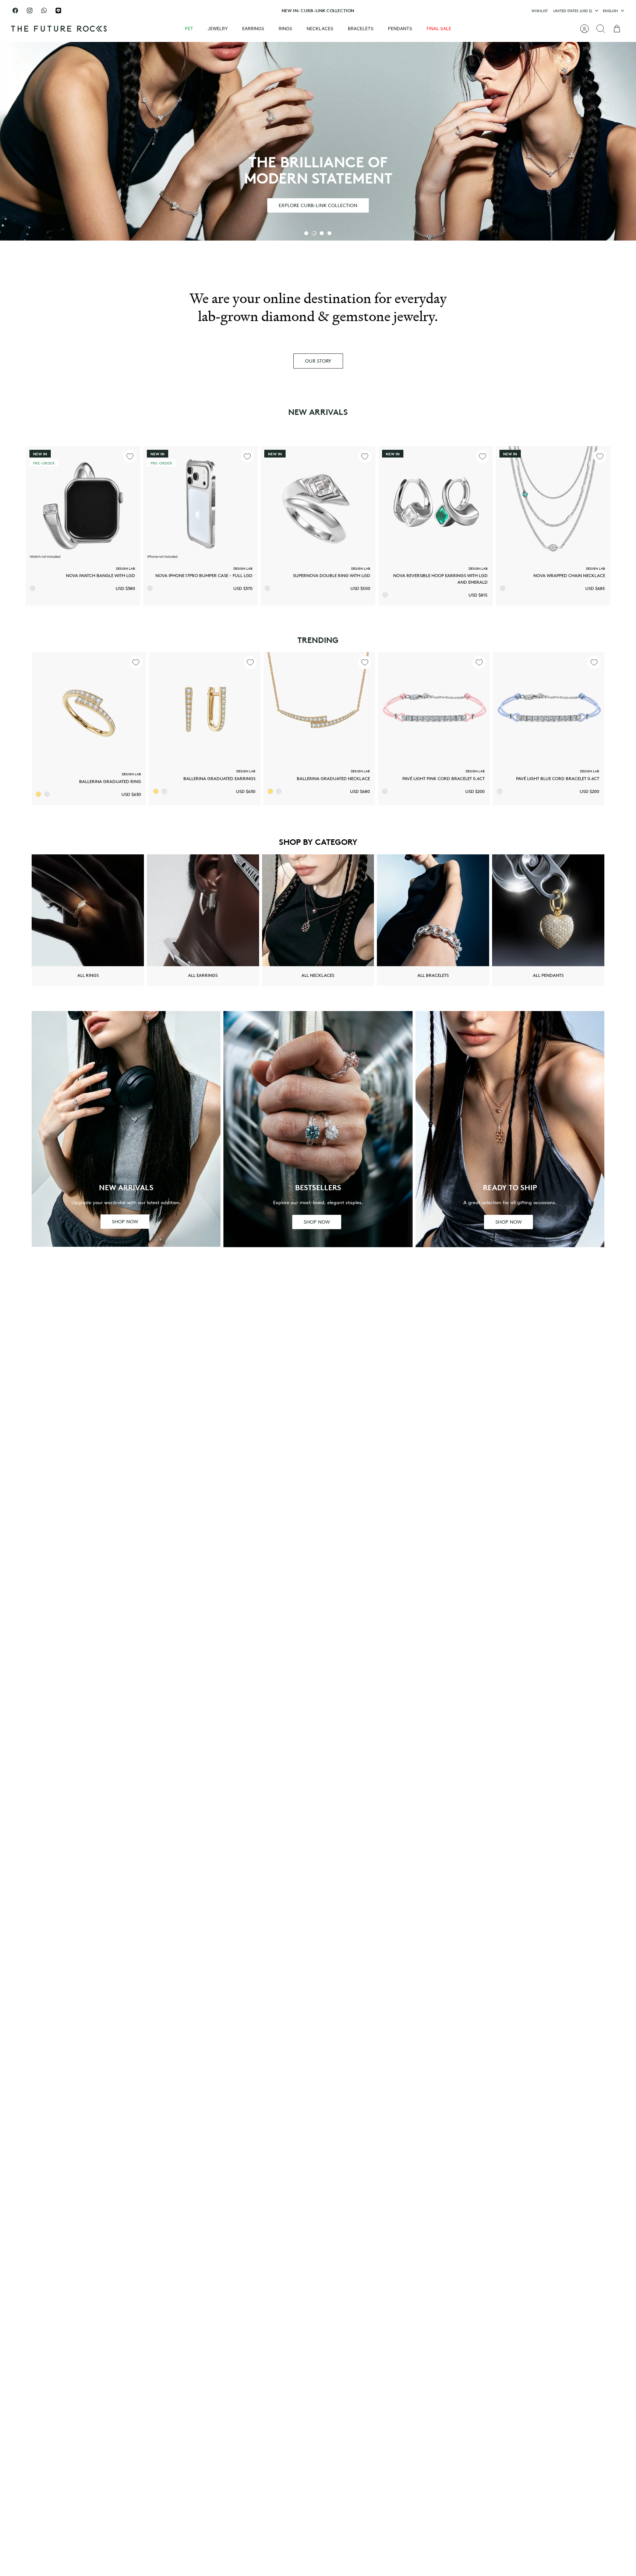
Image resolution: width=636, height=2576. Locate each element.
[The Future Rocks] (59, 29)
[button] (306, 233)
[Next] (421, 11)
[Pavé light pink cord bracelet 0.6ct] (434, 708)
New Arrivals (318, 412)
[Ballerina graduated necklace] (319, 708)
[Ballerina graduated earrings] (205, 708)
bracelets (361, 29)
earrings (253, 29)
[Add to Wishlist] (130, 456)
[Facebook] (15, 10)
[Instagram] (30, 10)
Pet (189, 29)
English (610, 11)
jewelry (218, 29)
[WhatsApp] (44, 10)
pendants (400, 29)
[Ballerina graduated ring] (89, 709)
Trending (318, 640)
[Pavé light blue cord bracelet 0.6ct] (549, 708)
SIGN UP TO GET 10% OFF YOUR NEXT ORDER (318, 12)
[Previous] (215, 11)
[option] (318, 141)
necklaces (320, 29)
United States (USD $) (573, 11)
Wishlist (540, 11)
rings (285, 29)
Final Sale (439, 29)
